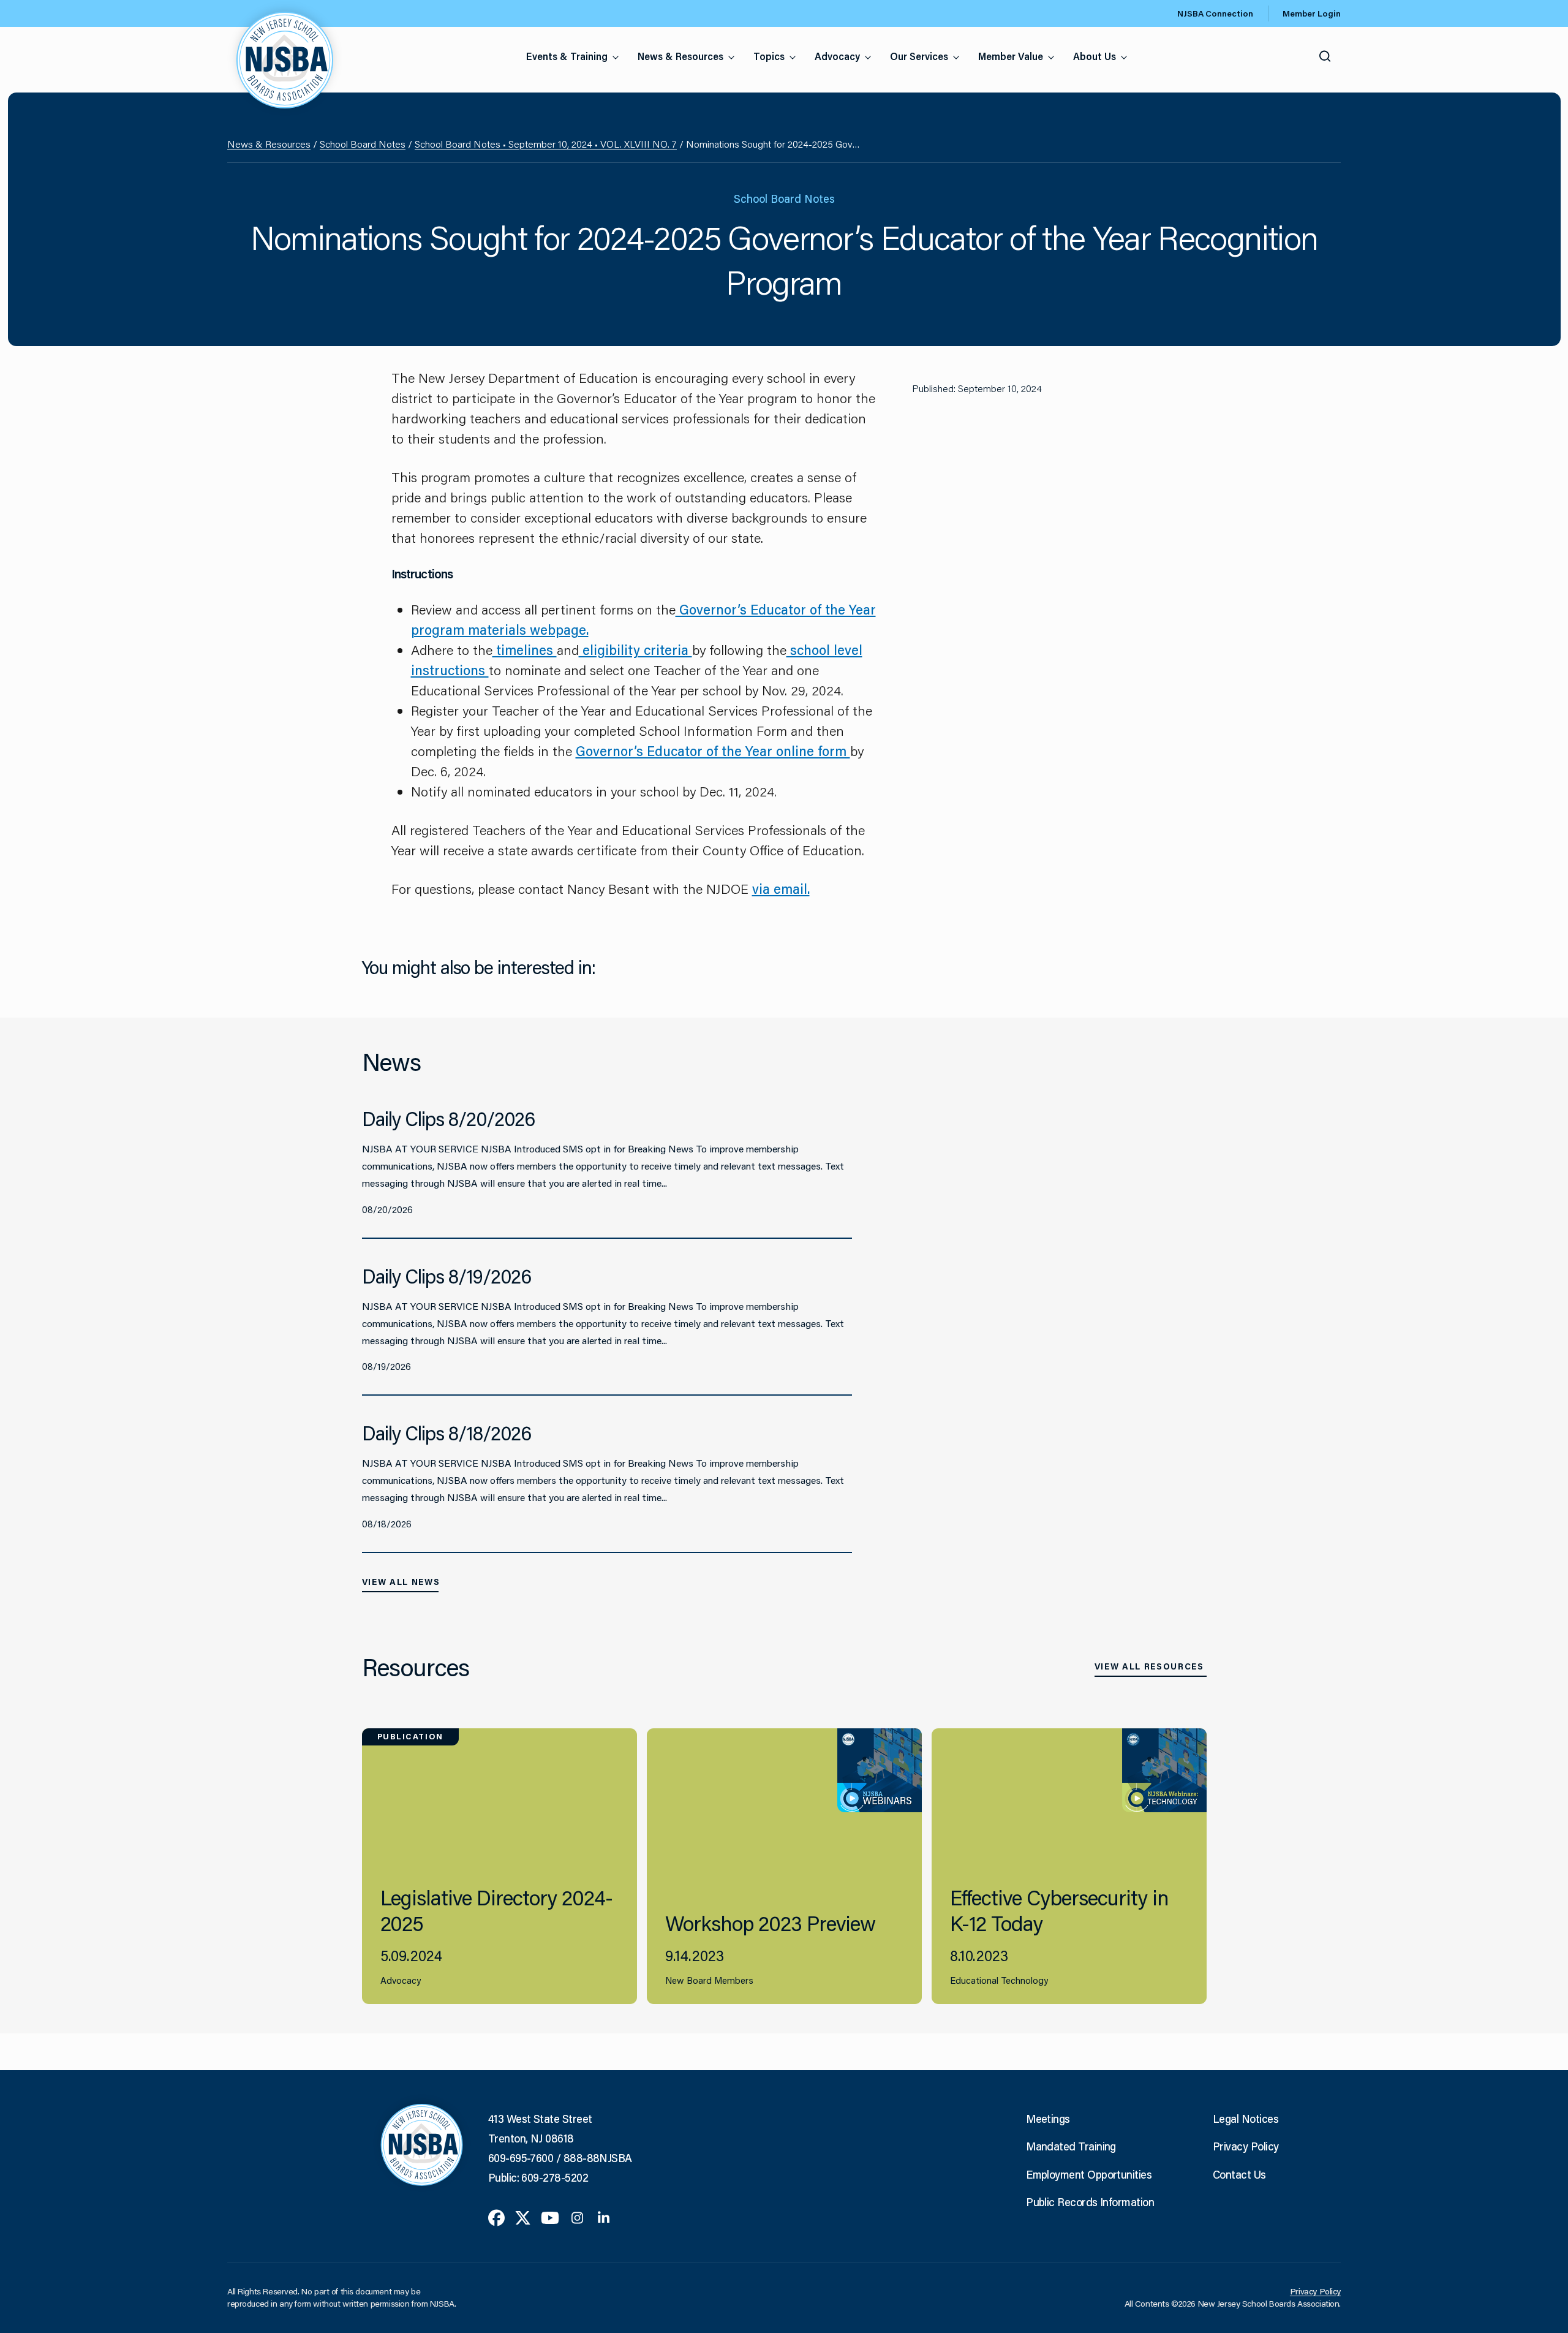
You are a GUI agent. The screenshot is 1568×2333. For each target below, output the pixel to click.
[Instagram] (577, 2217)
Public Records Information (1090, 2202)
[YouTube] (550, 2217)
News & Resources (680, 56)
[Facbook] (496, 2217)
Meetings (1048, 2119)
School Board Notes (363, 144)
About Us (1095, 56)
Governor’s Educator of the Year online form (713, 751)
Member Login (1312, 13)
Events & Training (567, 56)
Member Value (1011, 56)
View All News (401, 1582)
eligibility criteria (635, 650)
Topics (769, 56)
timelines (525, 650)
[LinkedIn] (604, 2217)
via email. (781, 889)
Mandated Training (1071, 2146)
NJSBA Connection (1215, 13)
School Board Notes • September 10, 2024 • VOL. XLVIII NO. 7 (546, 144)
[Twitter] (523, 2217)
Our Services (919, 56)
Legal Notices (1246, 2119)
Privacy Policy (1246, 2146)
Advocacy (837, 56)
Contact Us (1239, 2174)
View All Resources (1149, 1666)
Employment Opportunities (1089, 2174)
